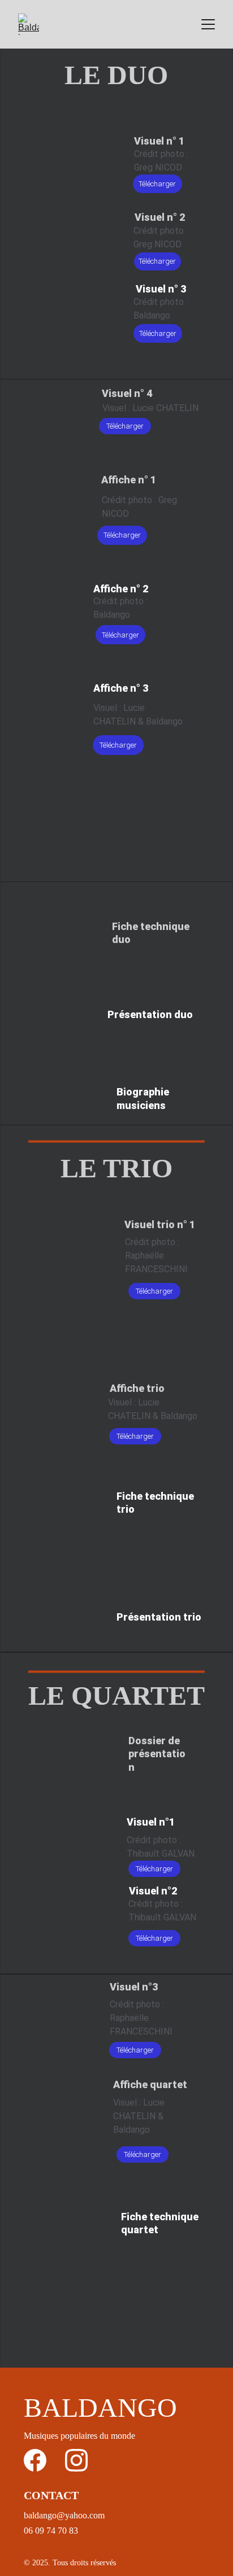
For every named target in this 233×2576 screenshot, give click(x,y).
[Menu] (208, 24)
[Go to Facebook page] (35, 2460)
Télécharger (157, 184)
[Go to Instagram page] (76, 2460)
